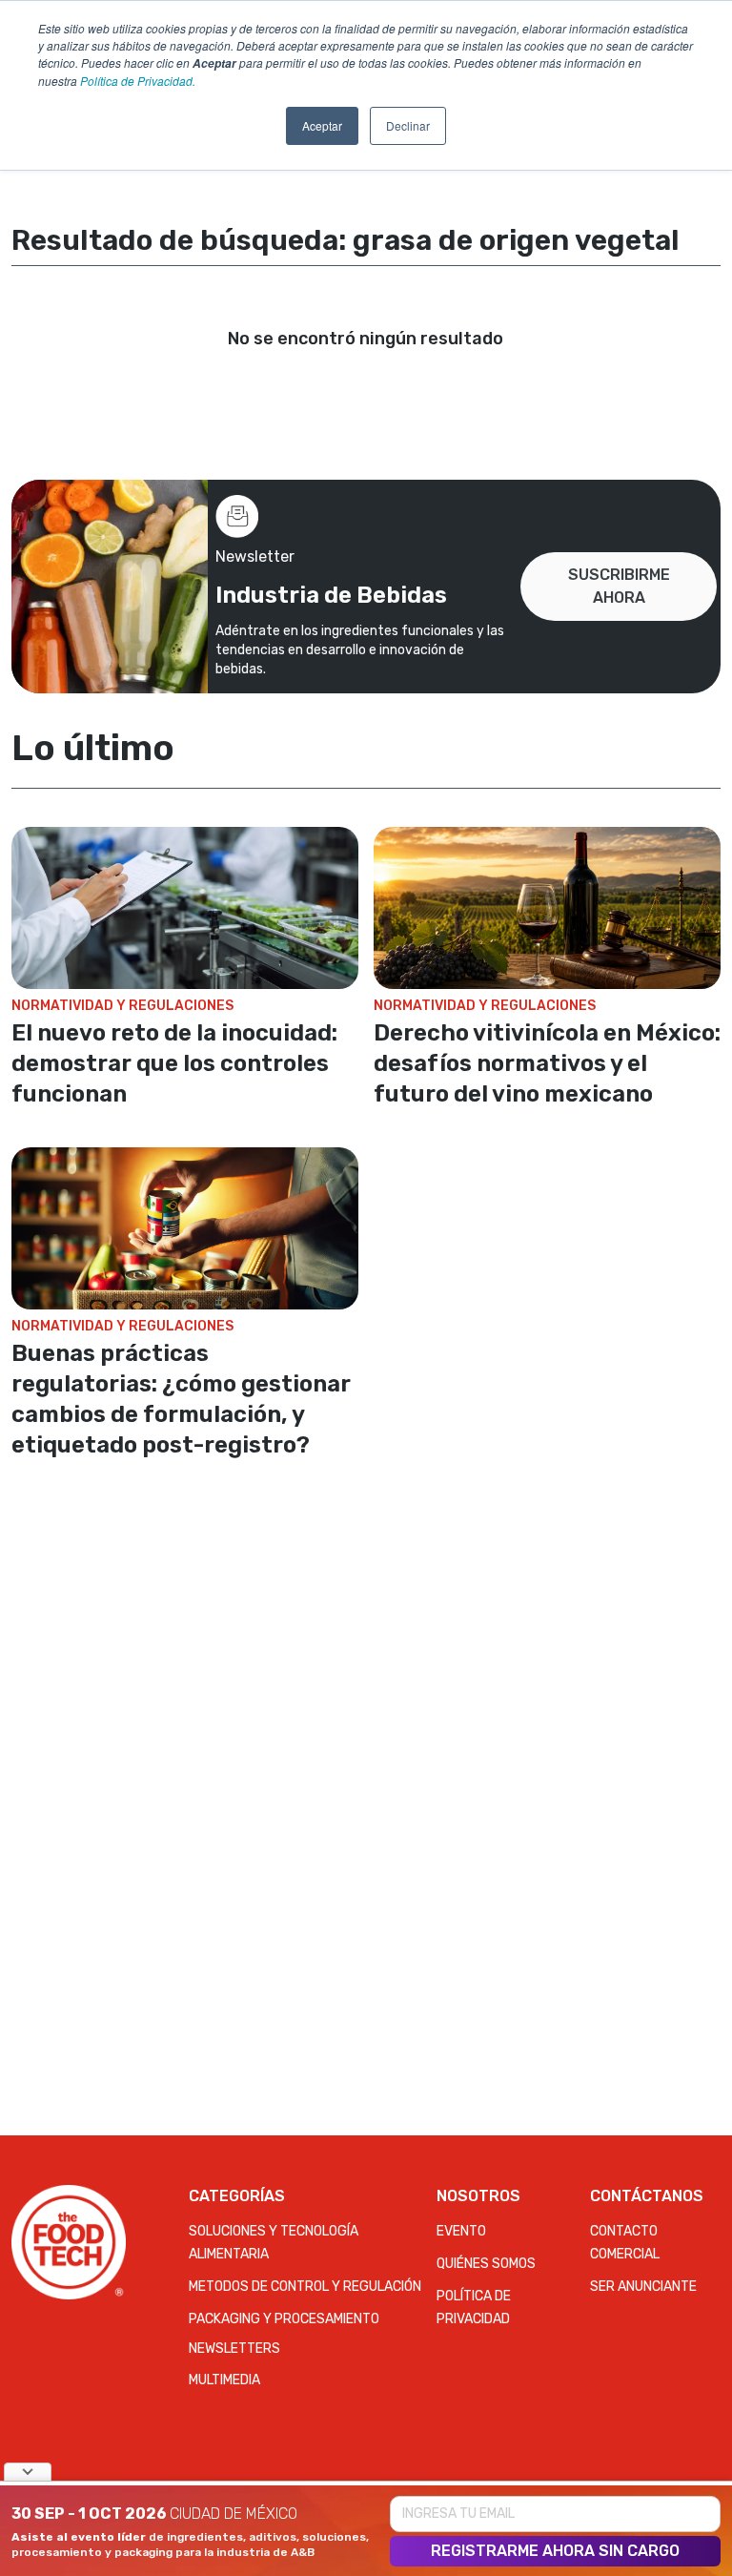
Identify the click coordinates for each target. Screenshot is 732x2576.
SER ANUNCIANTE (643, 2287)
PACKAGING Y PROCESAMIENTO (284, 2319)
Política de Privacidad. (138, 81)
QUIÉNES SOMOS (486, 2264)
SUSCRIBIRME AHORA (619, 586)
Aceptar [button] (322, 125)
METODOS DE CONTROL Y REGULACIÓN (305, 2287)
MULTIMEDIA (224, 2380)
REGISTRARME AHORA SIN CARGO (555, 2551)
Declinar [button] (408, 125)
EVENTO (461, 2231)
